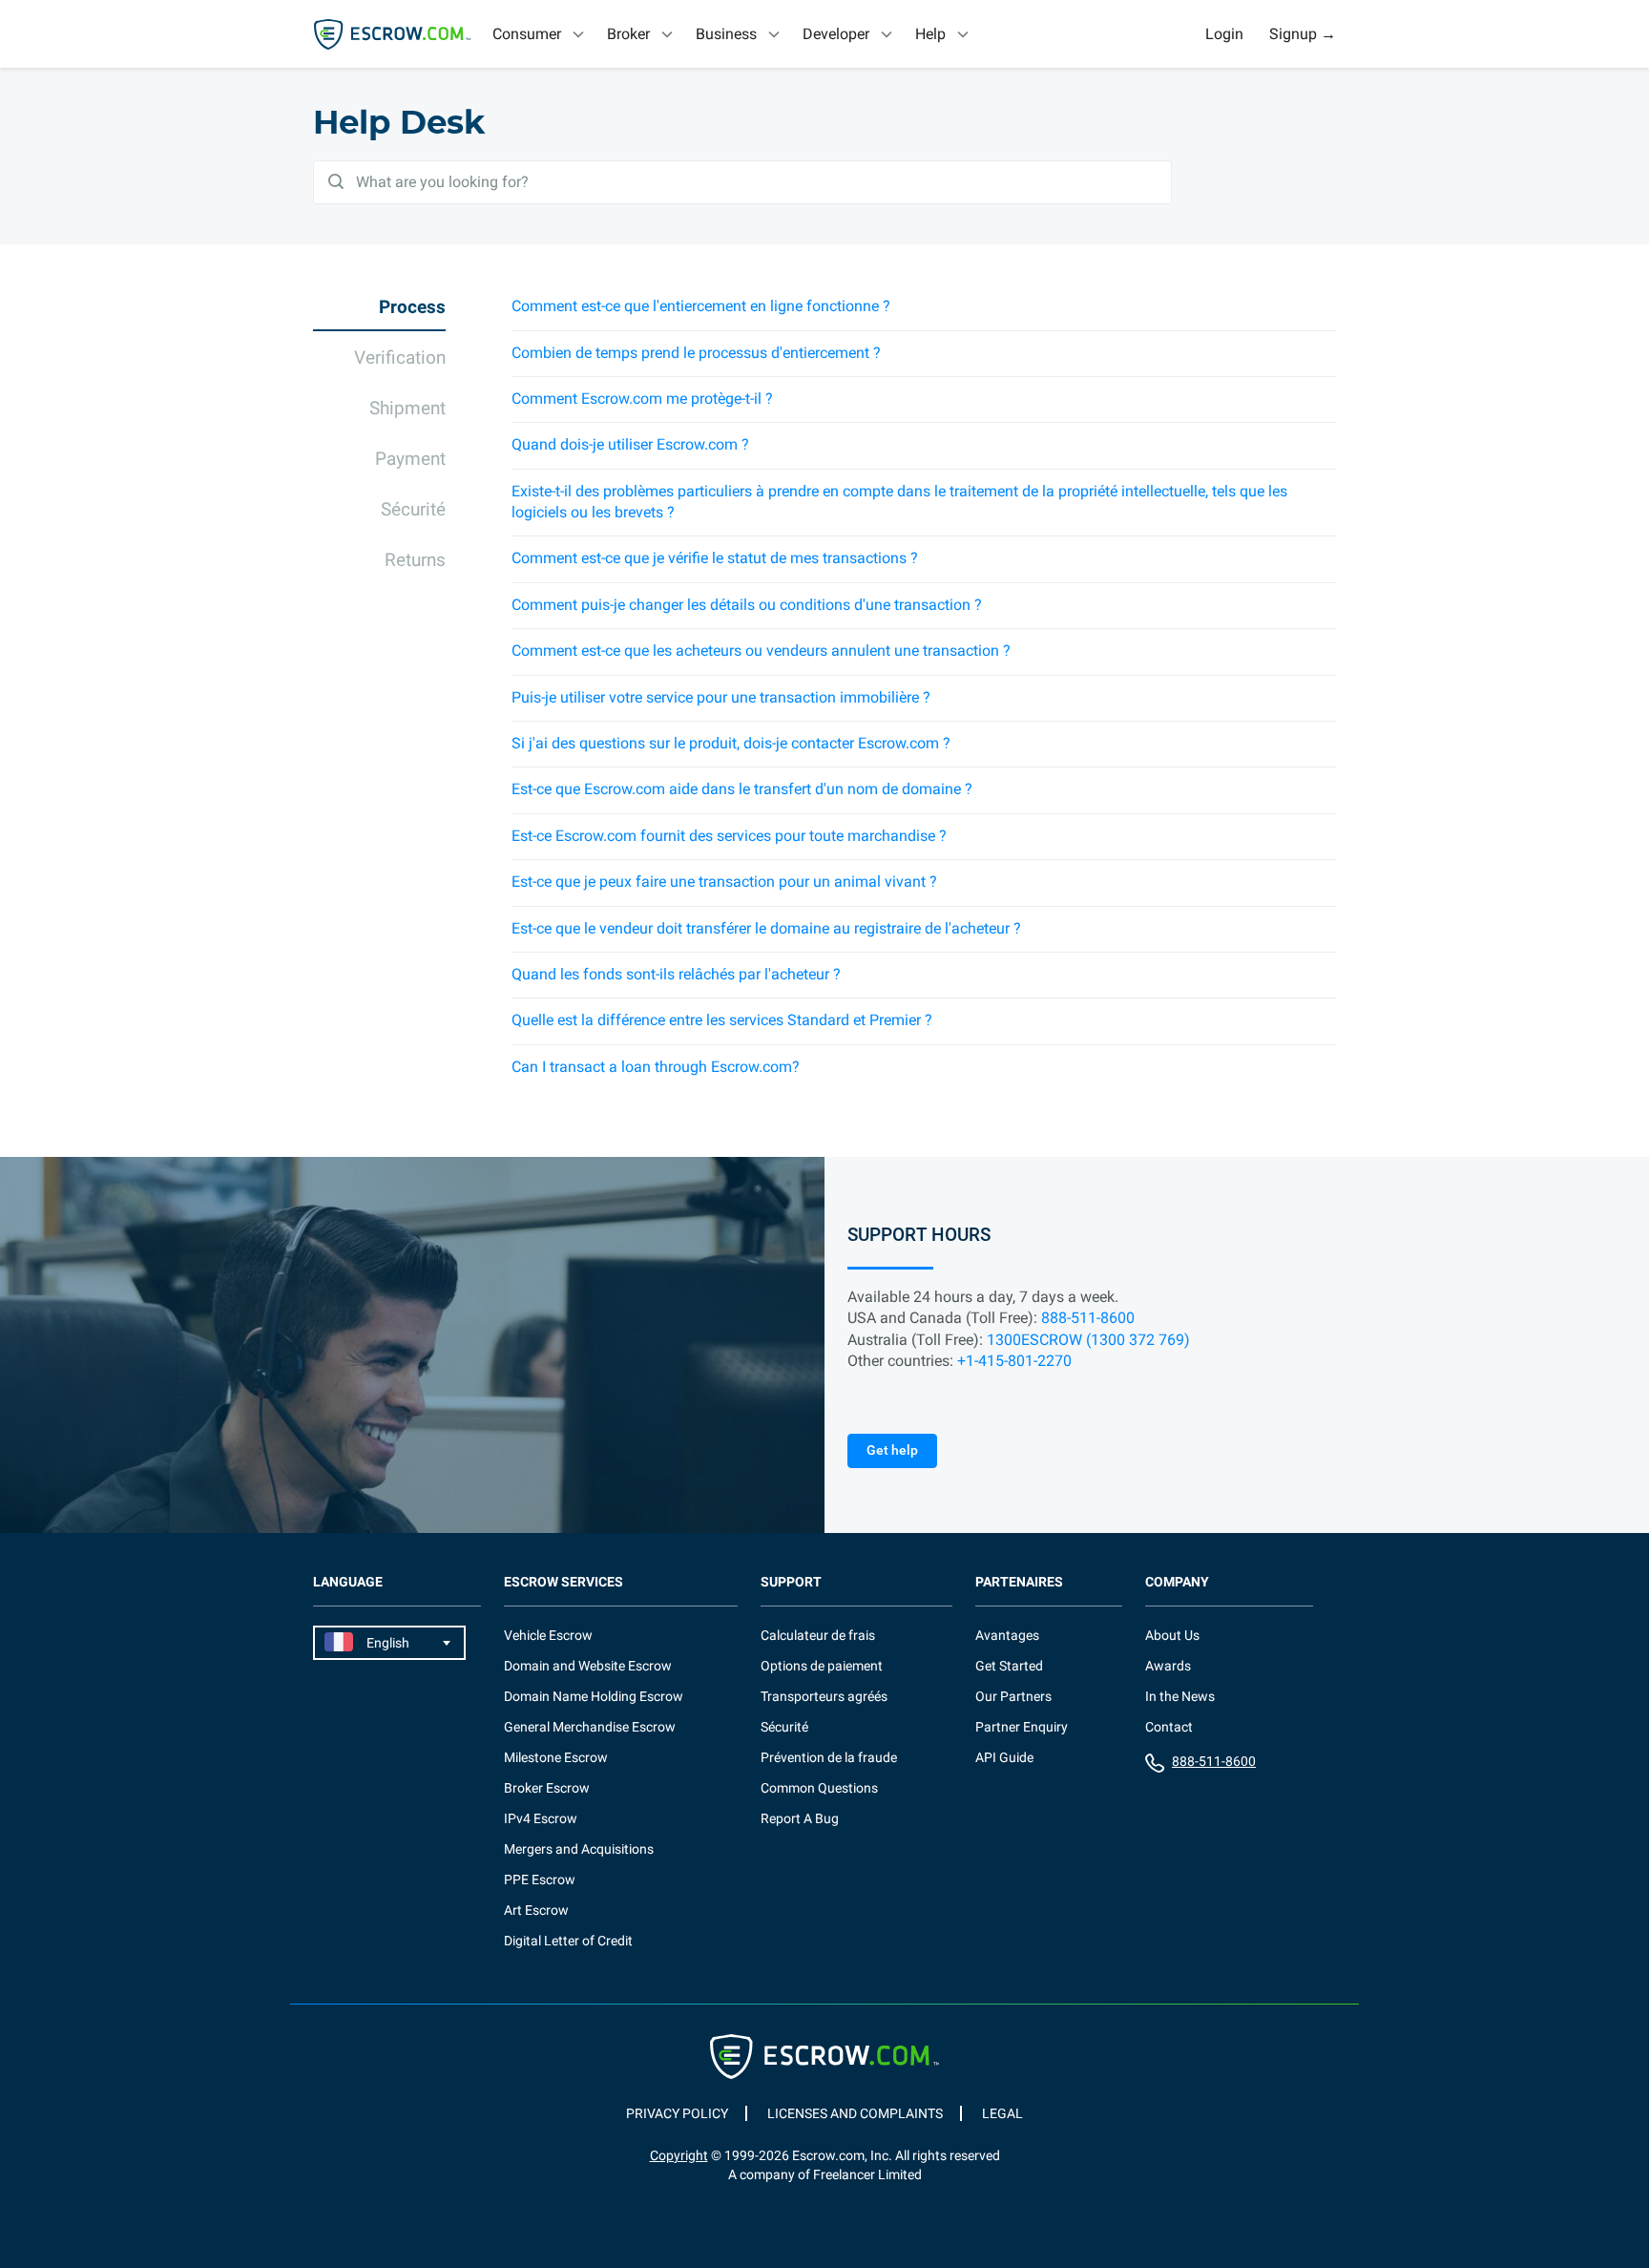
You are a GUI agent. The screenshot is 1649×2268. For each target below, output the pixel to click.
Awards (1168, 1666)
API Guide (1004, 1757)
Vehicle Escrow (548, 1635)
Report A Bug (800, 1818)
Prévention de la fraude (829, 1757)
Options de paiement (822, 1666)
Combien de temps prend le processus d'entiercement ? (696, 353)
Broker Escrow (547, 1788)
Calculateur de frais (818, 1635)
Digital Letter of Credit (568, 1941)
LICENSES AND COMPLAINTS (855, 2113)
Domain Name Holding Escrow (594, 1696)
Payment (410, 459)
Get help (892, 1450)
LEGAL (1002, 2113)
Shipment (407, 408)
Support (791, 1582)
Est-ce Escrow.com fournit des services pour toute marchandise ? (729, 836)
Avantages (1007, 1635)
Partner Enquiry (1022, 1727)
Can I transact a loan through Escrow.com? (656, 1067)
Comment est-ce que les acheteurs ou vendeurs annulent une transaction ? (761, 651)
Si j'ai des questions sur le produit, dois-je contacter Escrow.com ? (731, 743)
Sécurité (413, 509)
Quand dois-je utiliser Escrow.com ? (630, 444)
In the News (1180, 1696)
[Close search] (1172, 34)
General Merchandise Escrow (590, 1727)
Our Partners (1013, 1696)
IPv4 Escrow (541, 1818)
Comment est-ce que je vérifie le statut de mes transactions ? (715, 558)
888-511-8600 (1088, 1318)
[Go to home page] (392, 34)
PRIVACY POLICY (677, 2113)
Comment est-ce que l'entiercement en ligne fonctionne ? (701, 306)
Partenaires (1019, 1582)
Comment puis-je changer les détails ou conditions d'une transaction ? (747, 605)
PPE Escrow (540, 1879)
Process (412, 307)
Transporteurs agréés (824, 1696)
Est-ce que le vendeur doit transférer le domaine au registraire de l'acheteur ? (766, 928)
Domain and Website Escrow (588, 1666)
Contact (1169, 1727)
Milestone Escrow (556, 1757)
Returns (415, 560)
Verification (400, 357)
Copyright (679, 2155)
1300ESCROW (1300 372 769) (1088, 1340)
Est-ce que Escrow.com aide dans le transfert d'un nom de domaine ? (742, 789)
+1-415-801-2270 (1014, 1361)
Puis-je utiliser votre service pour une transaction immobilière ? (721, 697)
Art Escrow (536, 1910)
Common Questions (819, 1788)
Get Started (1009, 1666)
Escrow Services (564, 1582)
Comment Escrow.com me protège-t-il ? (642, 399)
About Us (1172, 1635)
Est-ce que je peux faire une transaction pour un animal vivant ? (724, 882)
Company (1177, 1582)
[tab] (540, 34)
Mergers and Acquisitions (579, 1849)
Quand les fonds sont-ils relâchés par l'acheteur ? (676, 974)
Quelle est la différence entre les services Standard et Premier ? (722, 1020)
